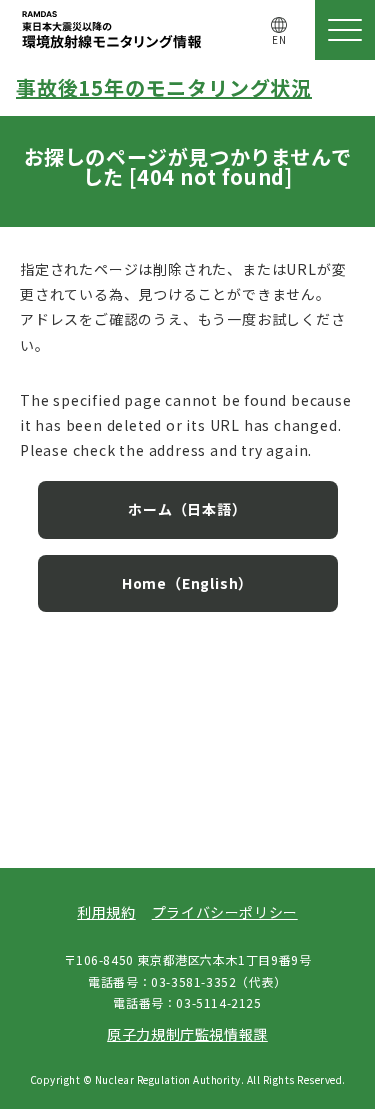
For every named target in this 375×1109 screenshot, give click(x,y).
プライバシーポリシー (225, 912)
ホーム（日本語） (187, 509)
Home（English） (187, 583)
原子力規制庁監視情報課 (187, 1034)
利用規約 (106, 912)
